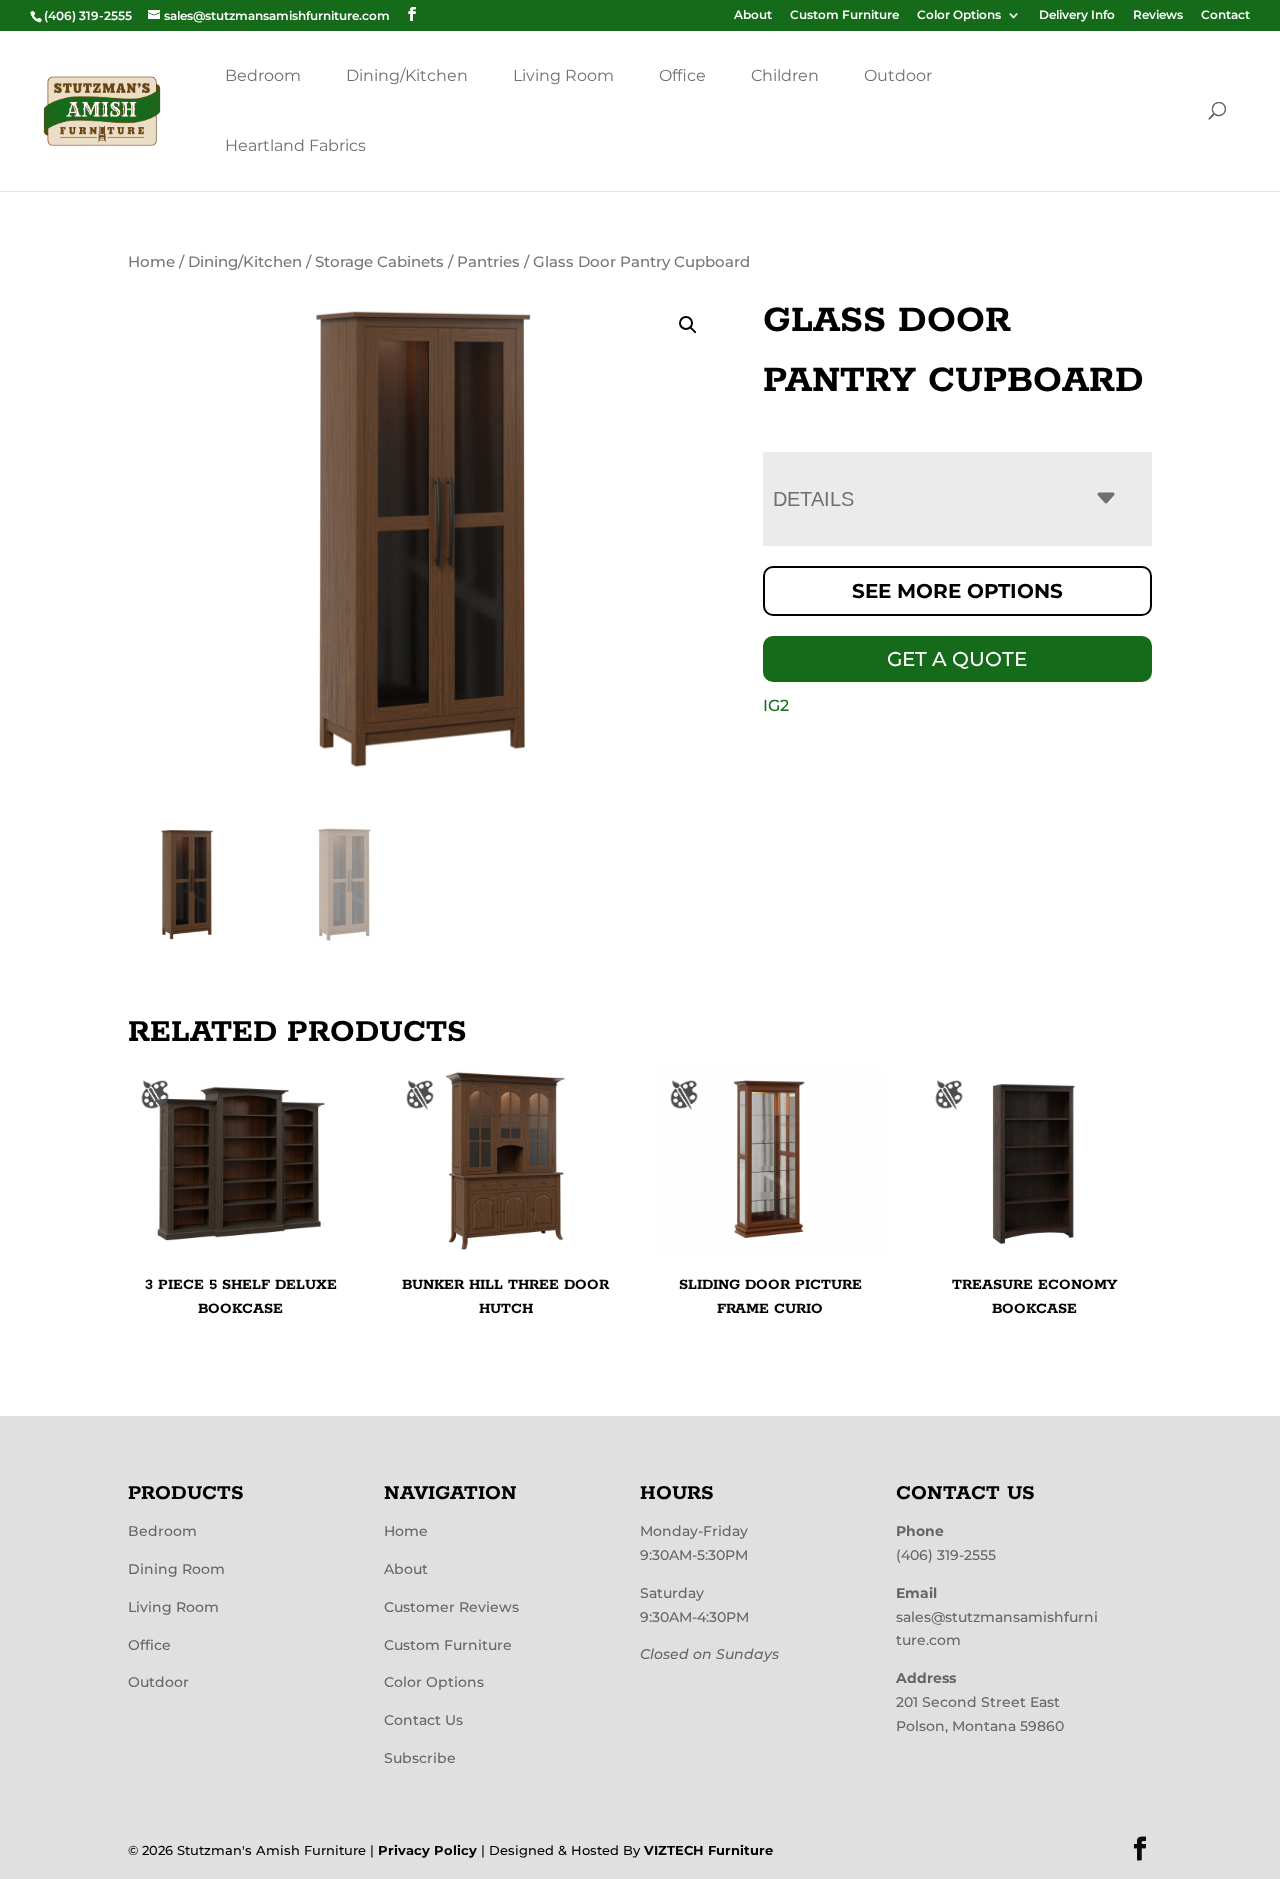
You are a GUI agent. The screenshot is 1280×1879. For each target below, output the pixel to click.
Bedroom (263, 75)
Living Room (563, 75)
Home (151, 262)
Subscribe (420, 1758)
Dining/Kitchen (407, 75)
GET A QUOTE (957, 659)
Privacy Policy (427, 1850)
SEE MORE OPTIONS (957, 591)
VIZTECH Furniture (708, 1850)
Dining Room (176, 1569)
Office (682, 75)
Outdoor (898, 75)
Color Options (959, 15)
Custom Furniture (844, 15)
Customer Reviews (451, 1607)
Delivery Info (1077, 15)
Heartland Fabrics (295, 145)
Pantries (488, 262)
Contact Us (423, 1720)
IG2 (776, 705)
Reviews (1158, 15)
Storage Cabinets (379, 262)
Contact (1225, 15)
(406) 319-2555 (946, 1555)
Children (785, 75)
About (753, 15)
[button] (688, 325)
